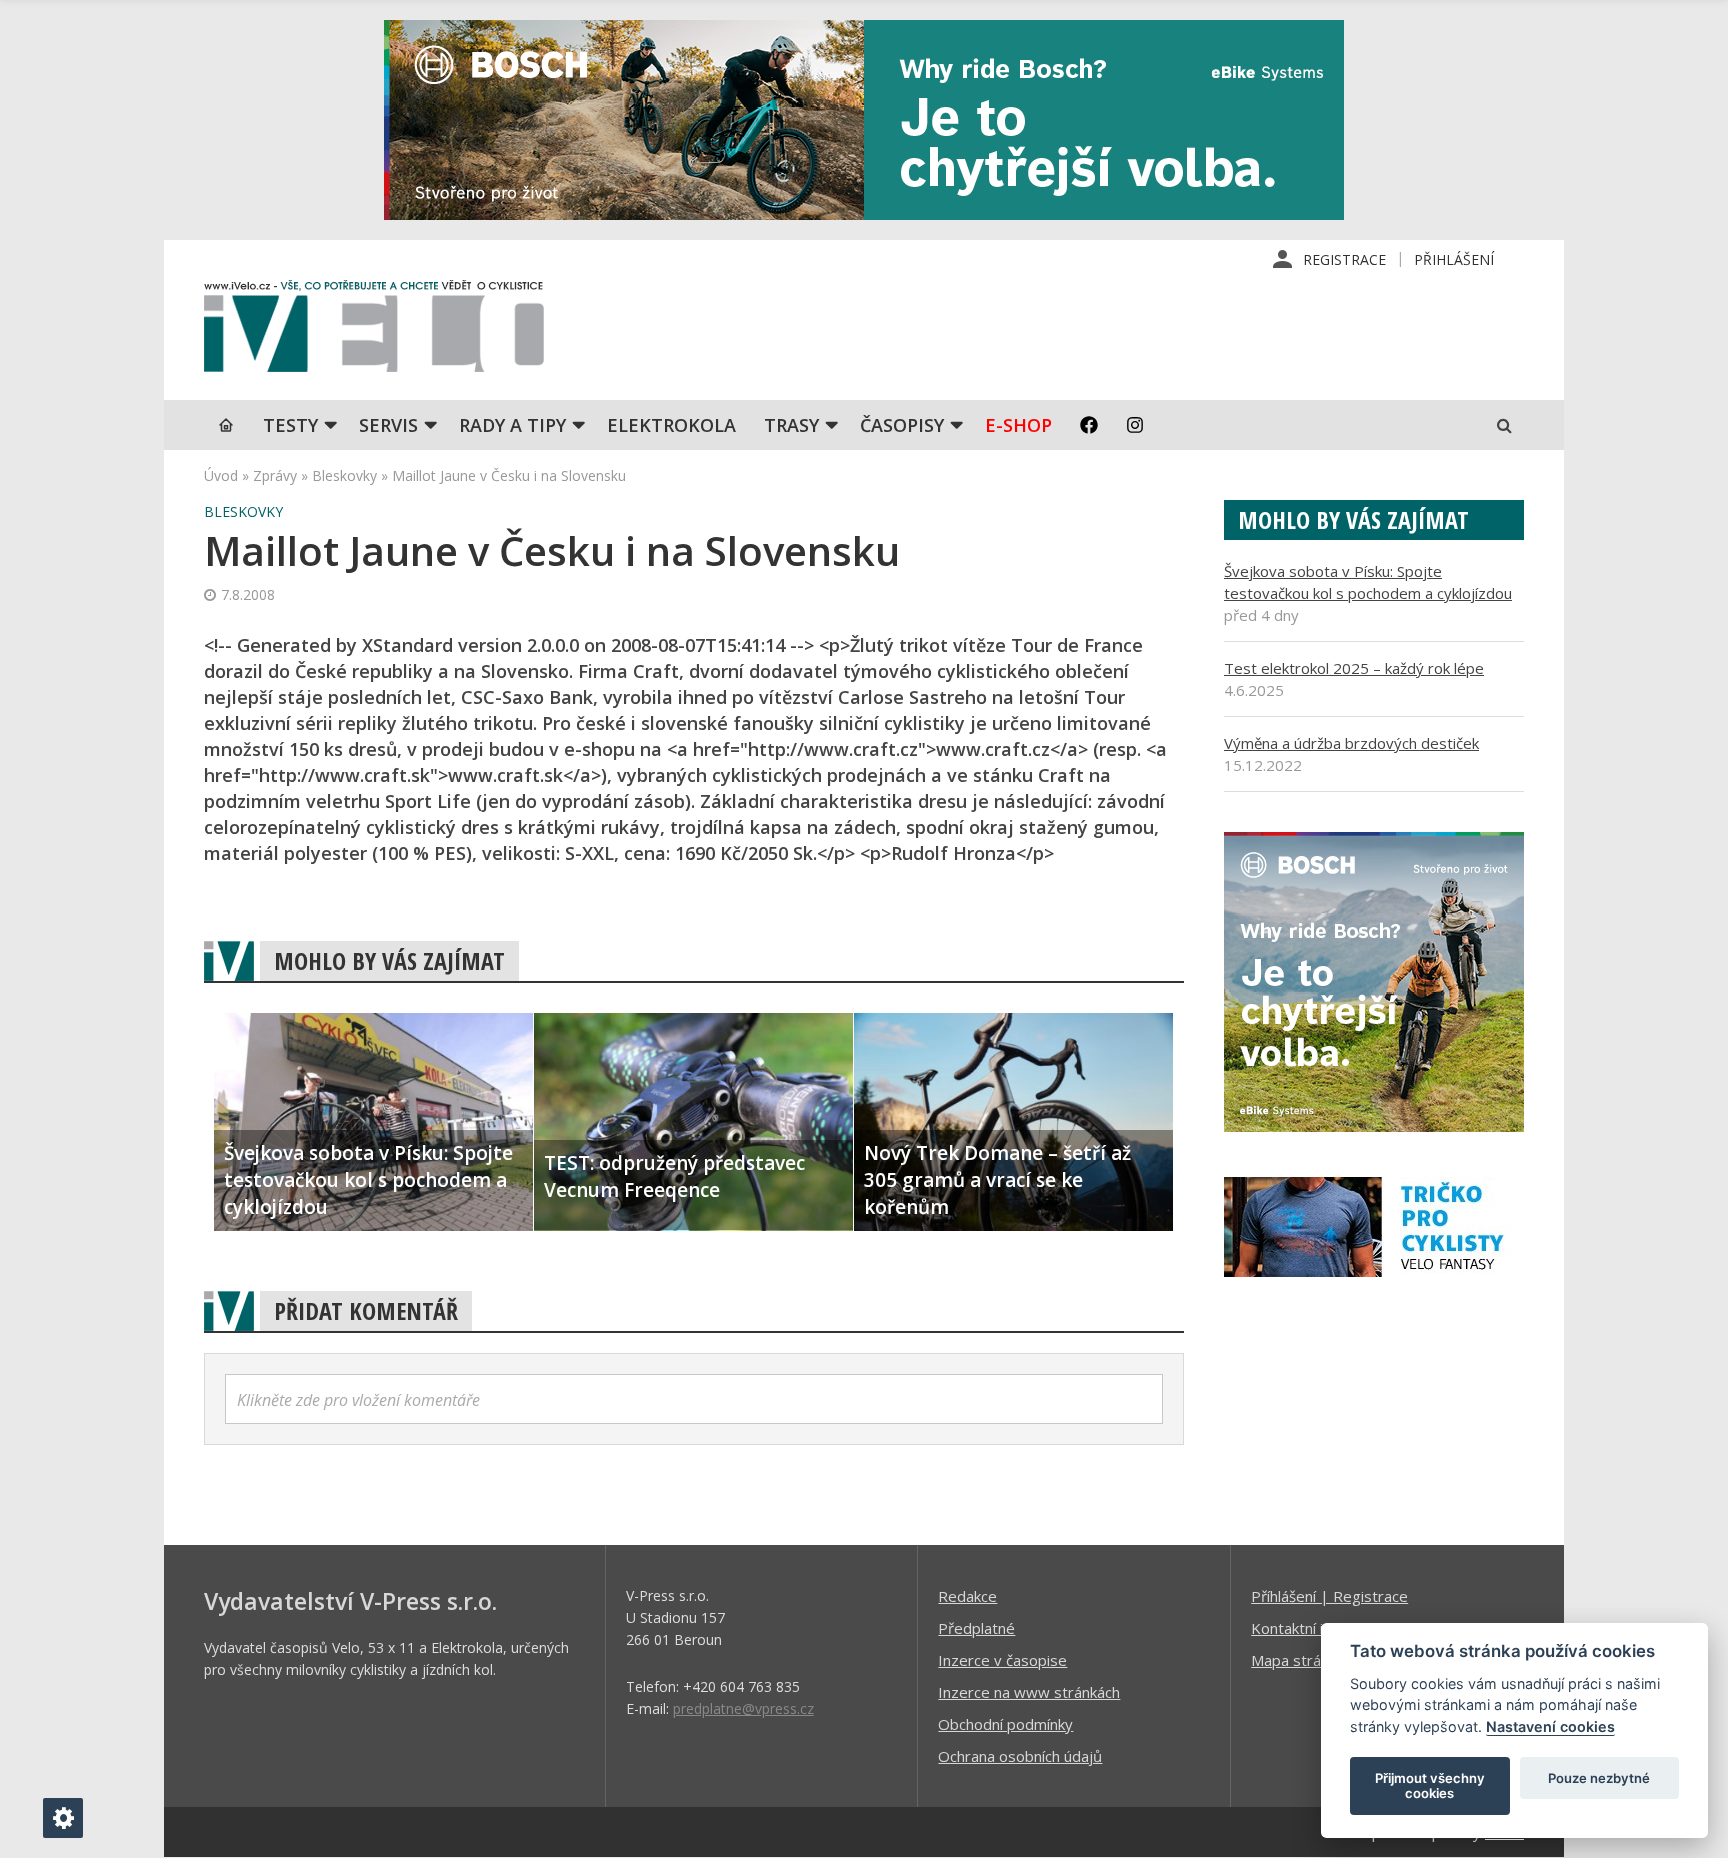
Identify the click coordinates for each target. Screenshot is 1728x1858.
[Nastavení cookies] (63, 1818)
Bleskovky (344, 475)
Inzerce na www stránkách (1029, 1692)
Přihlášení (1454, 259)
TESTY (290, 425)
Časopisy (902, 425)
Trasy (791, 425)
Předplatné (976, 1628)
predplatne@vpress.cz (743, 1708)
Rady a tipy (512, 425)
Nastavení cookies (1550, 1726)
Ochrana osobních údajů (1020, 1756)
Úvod (221, 475)
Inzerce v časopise (1002, 1660)
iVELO (374, 331)
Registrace (1344, 259)
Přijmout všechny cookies (1430, 1786)
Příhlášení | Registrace (1329, 1596)
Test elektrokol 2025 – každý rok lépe (1354, 668)
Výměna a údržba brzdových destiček (1351, 743)
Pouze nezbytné (1599, 1778)
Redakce (967, 1596)
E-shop (1018, 425)
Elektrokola (671, 425)
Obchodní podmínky (1005, 1724)
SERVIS (388, 425)
